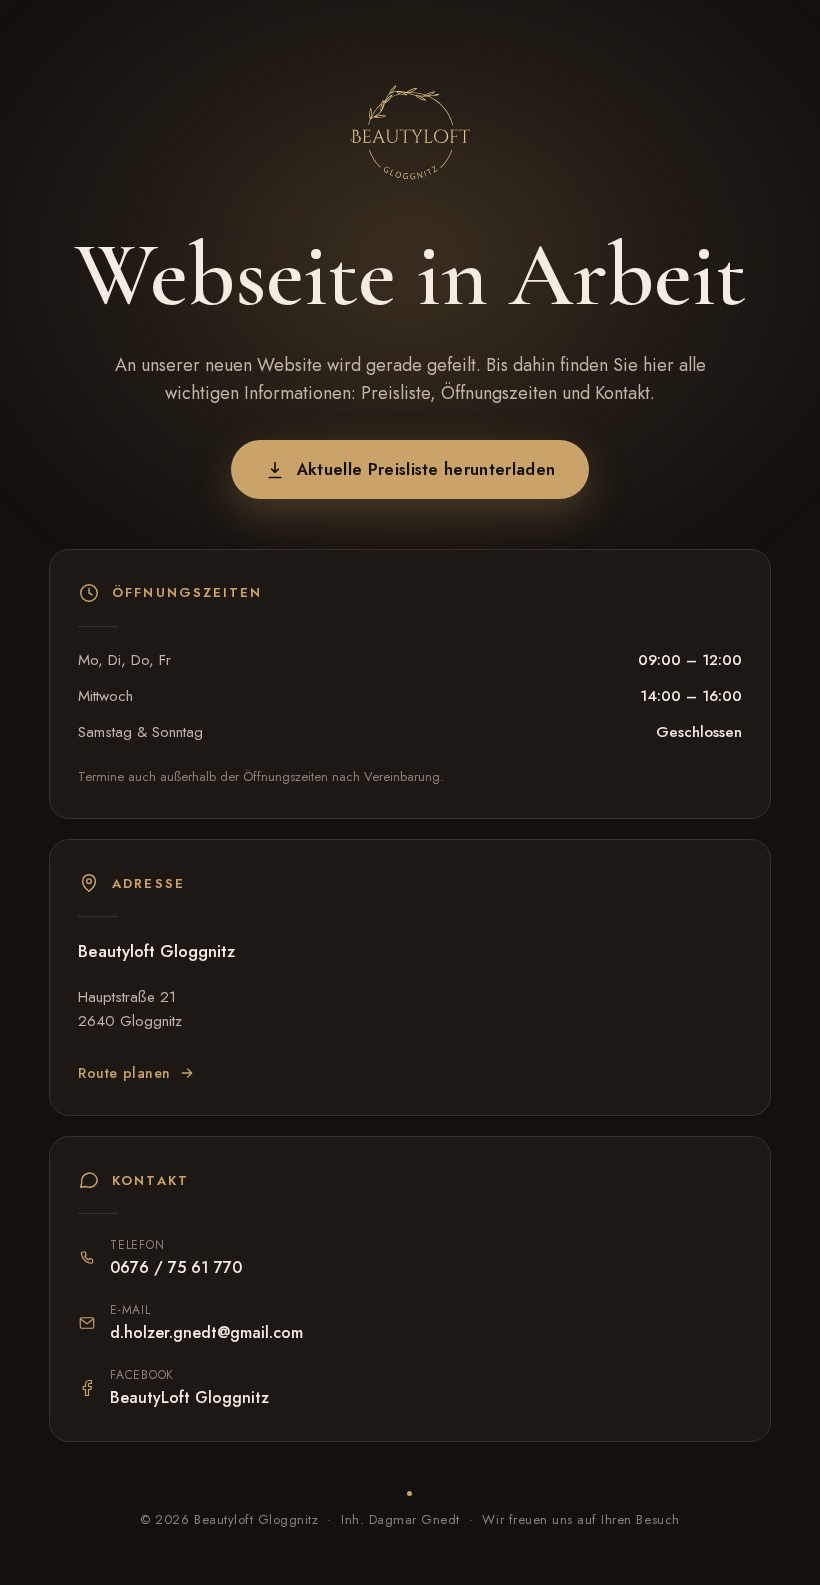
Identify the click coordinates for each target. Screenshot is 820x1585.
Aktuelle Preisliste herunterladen (426, 469)
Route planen (124, 1073)
